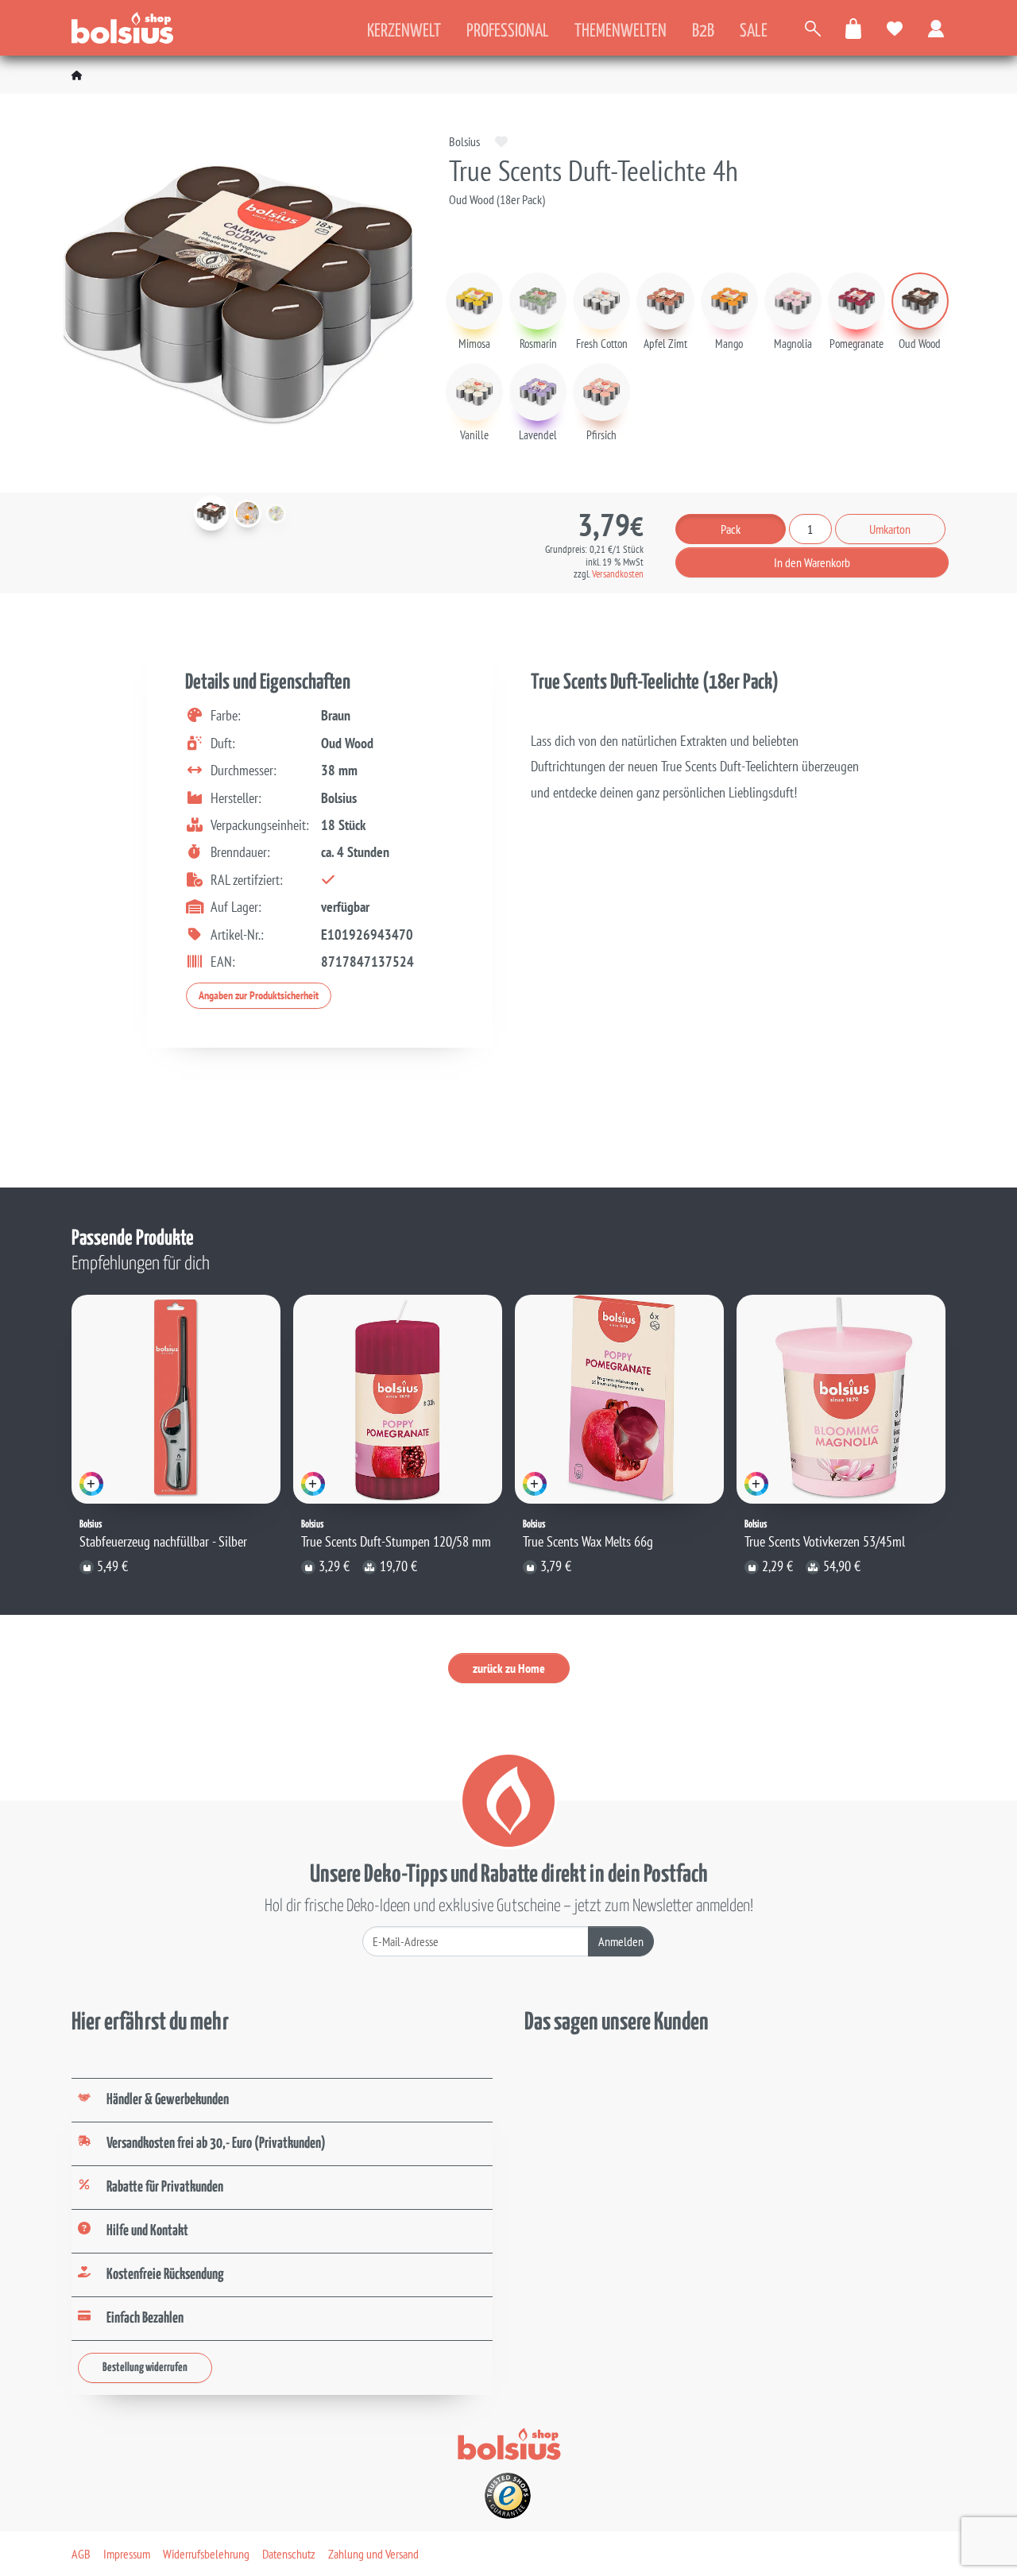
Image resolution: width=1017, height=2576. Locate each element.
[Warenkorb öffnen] (854, 28)
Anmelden (621, 1941)
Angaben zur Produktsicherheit (259, 995)
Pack (731, 529)
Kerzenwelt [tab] (404, 31)
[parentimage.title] (247, 514)
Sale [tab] (754, 31)
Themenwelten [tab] (621, 31)
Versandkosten (618, 574)
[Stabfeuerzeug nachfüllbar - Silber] (176, 1399)
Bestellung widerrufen (145, 2367)
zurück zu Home (509, 1668)
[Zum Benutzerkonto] (937, 28)
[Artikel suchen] (813, 28)
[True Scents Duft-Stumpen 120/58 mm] (398, 1399)
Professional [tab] (508, 31)
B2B (703, 31)
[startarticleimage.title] (211, 513)
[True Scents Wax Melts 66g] (619, 1399)
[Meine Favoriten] (895, 28)
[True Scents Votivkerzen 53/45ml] (841, 1399)
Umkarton (890, 529)
